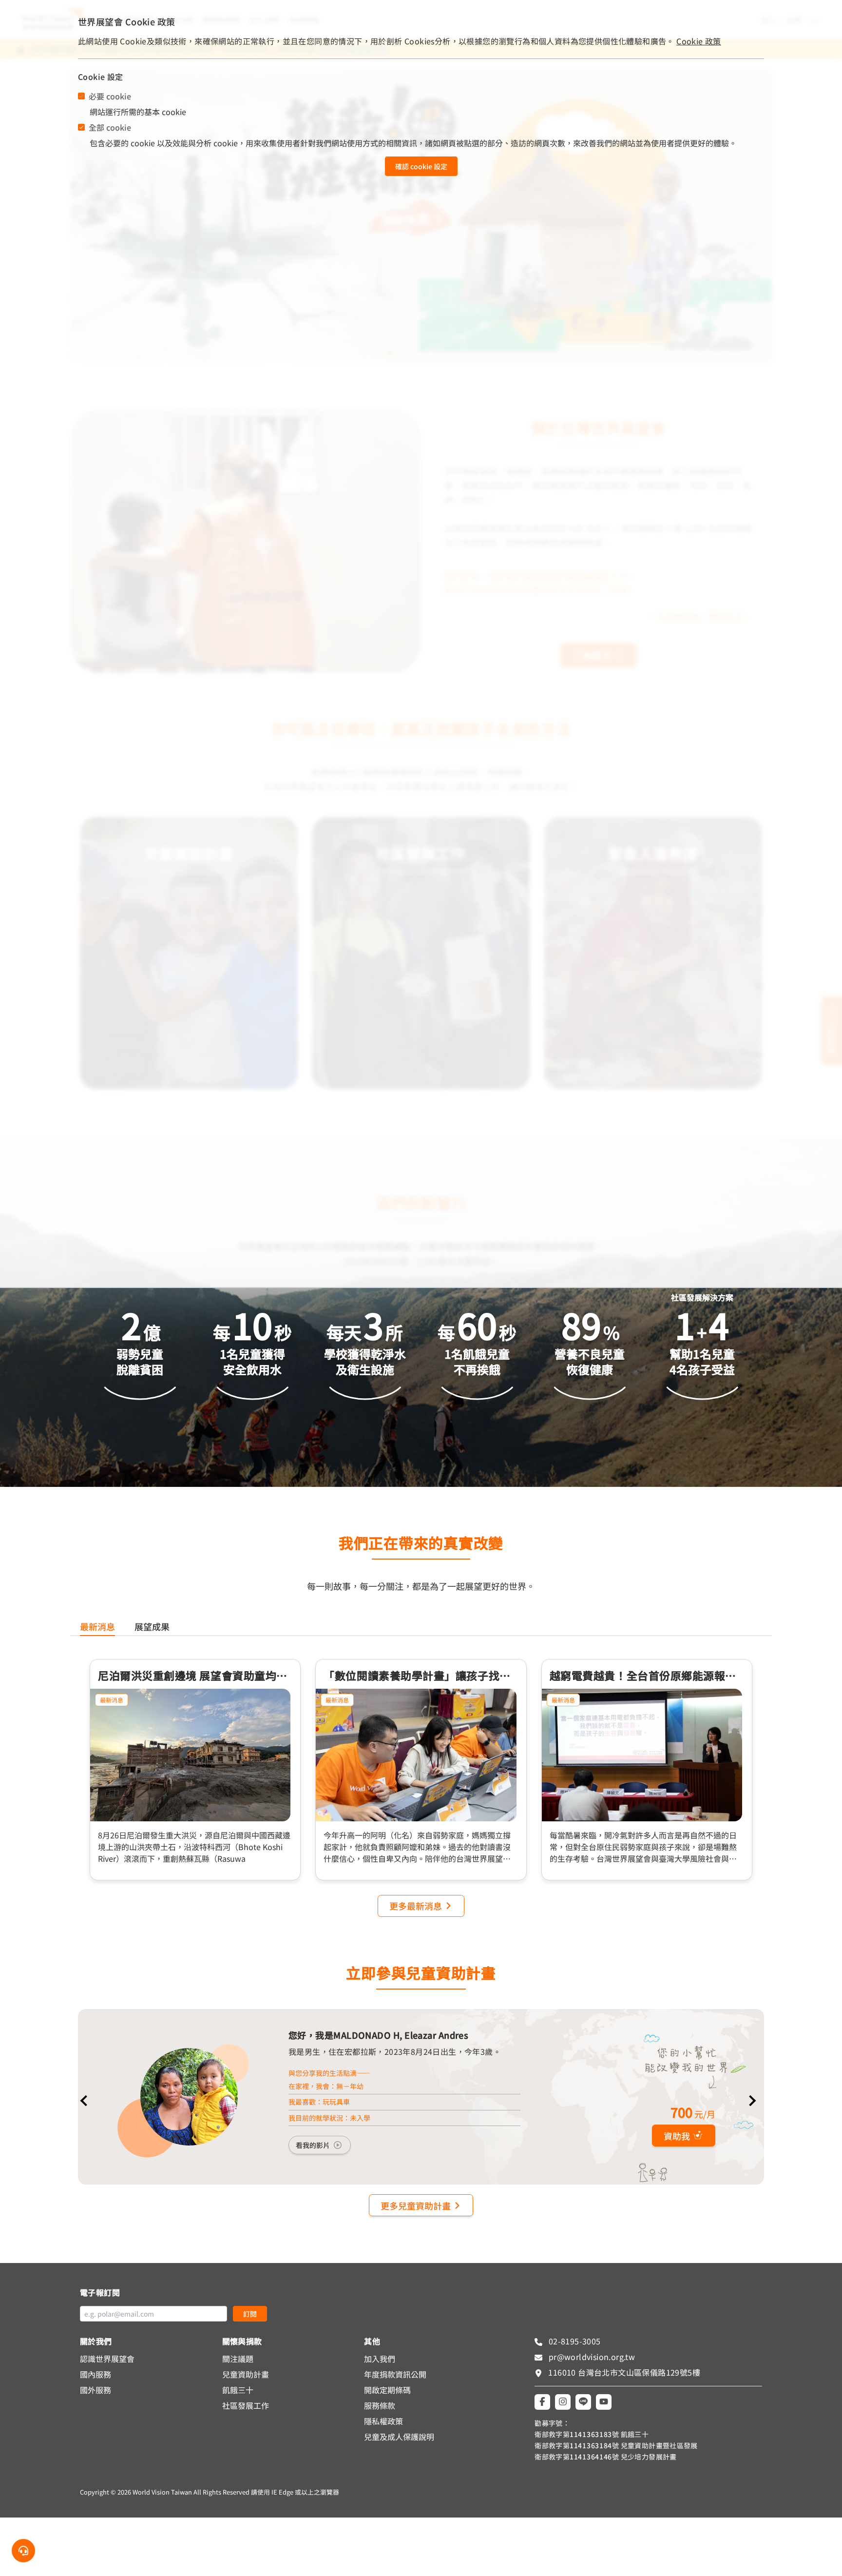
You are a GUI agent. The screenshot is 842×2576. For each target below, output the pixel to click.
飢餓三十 (238, 2390)
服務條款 (380, 2405)
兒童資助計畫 (246, 2374)
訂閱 (250, 2314)
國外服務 (96, 2390)
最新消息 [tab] (97, 1626)
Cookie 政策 (699, 41)
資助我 (677, 2136)
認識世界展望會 (107, 2359)
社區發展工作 (246, 2405)
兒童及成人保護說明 (399, 2437)
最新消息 (112, 1700)
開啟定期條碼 (387, 2390)
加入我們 (380, 2359)
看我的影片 (313, 2145)
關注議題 (238, 2359)
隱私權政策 (383, 2421)
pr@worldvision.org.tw (591, 2357)
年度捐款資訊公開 (395, 2374)
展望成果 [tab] (152, 1626)
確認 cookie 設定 (421, 166)
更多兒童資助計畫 (416, 2205)
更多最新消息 (416, 1906)
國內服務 (96, 2374)
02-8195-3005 (573, 2341)
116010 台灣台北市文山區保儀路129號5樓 (624, 2372)
